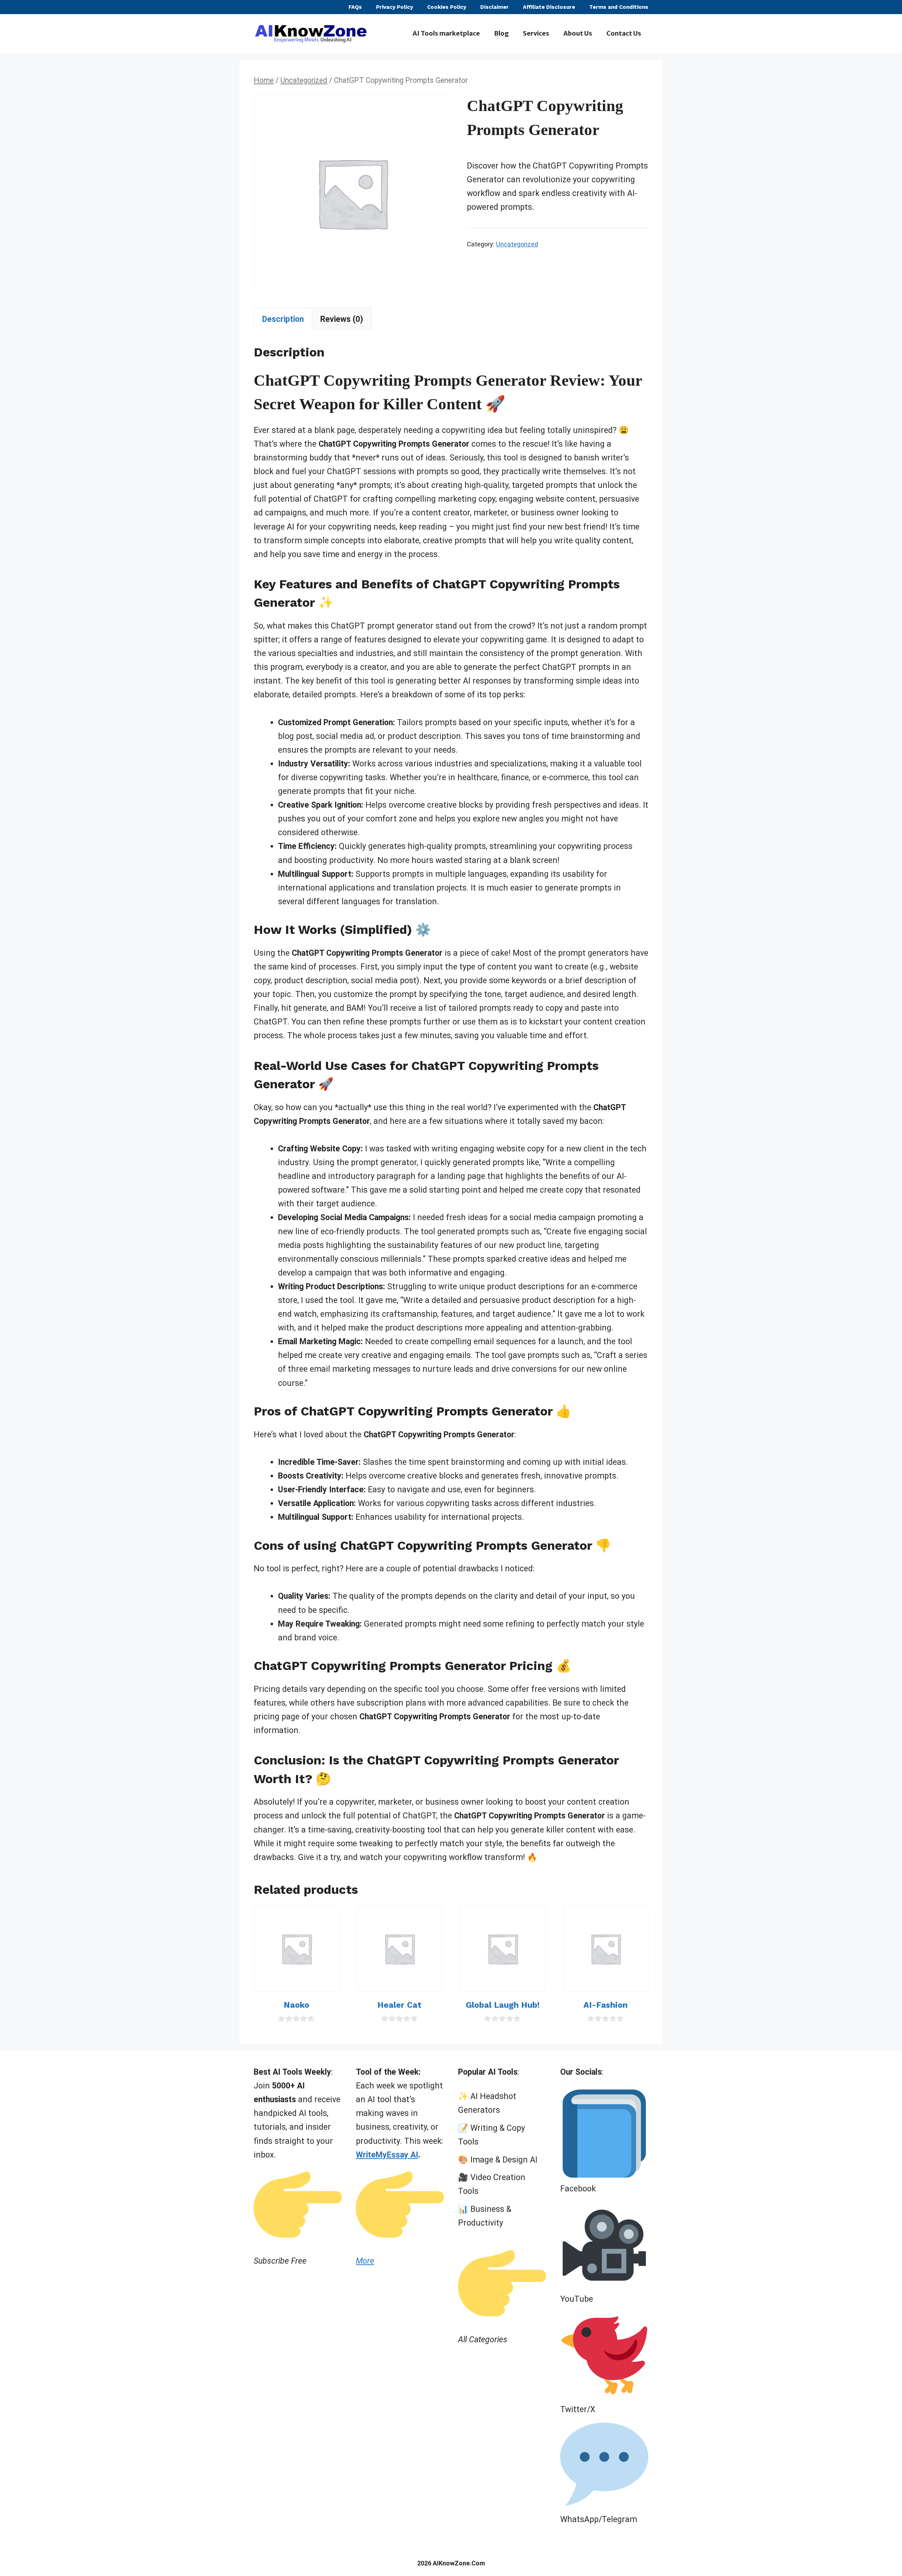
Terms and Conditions (619, 7)
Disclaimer (495, 7)
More (365, 2261)
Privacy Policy (394, 7)
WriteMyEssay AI (387, 2155)
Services (536, 33)
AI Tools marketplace (446, 33)
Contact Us (624, 33)
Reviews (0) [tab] (342, 319)
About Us (578, 33)
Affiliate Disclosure (549, 7)
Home (264, 80)
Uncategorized (304, 80)
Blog (501, 33)
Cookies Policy (447, 7)
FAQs (355, 7)
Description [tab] (283, 319)
